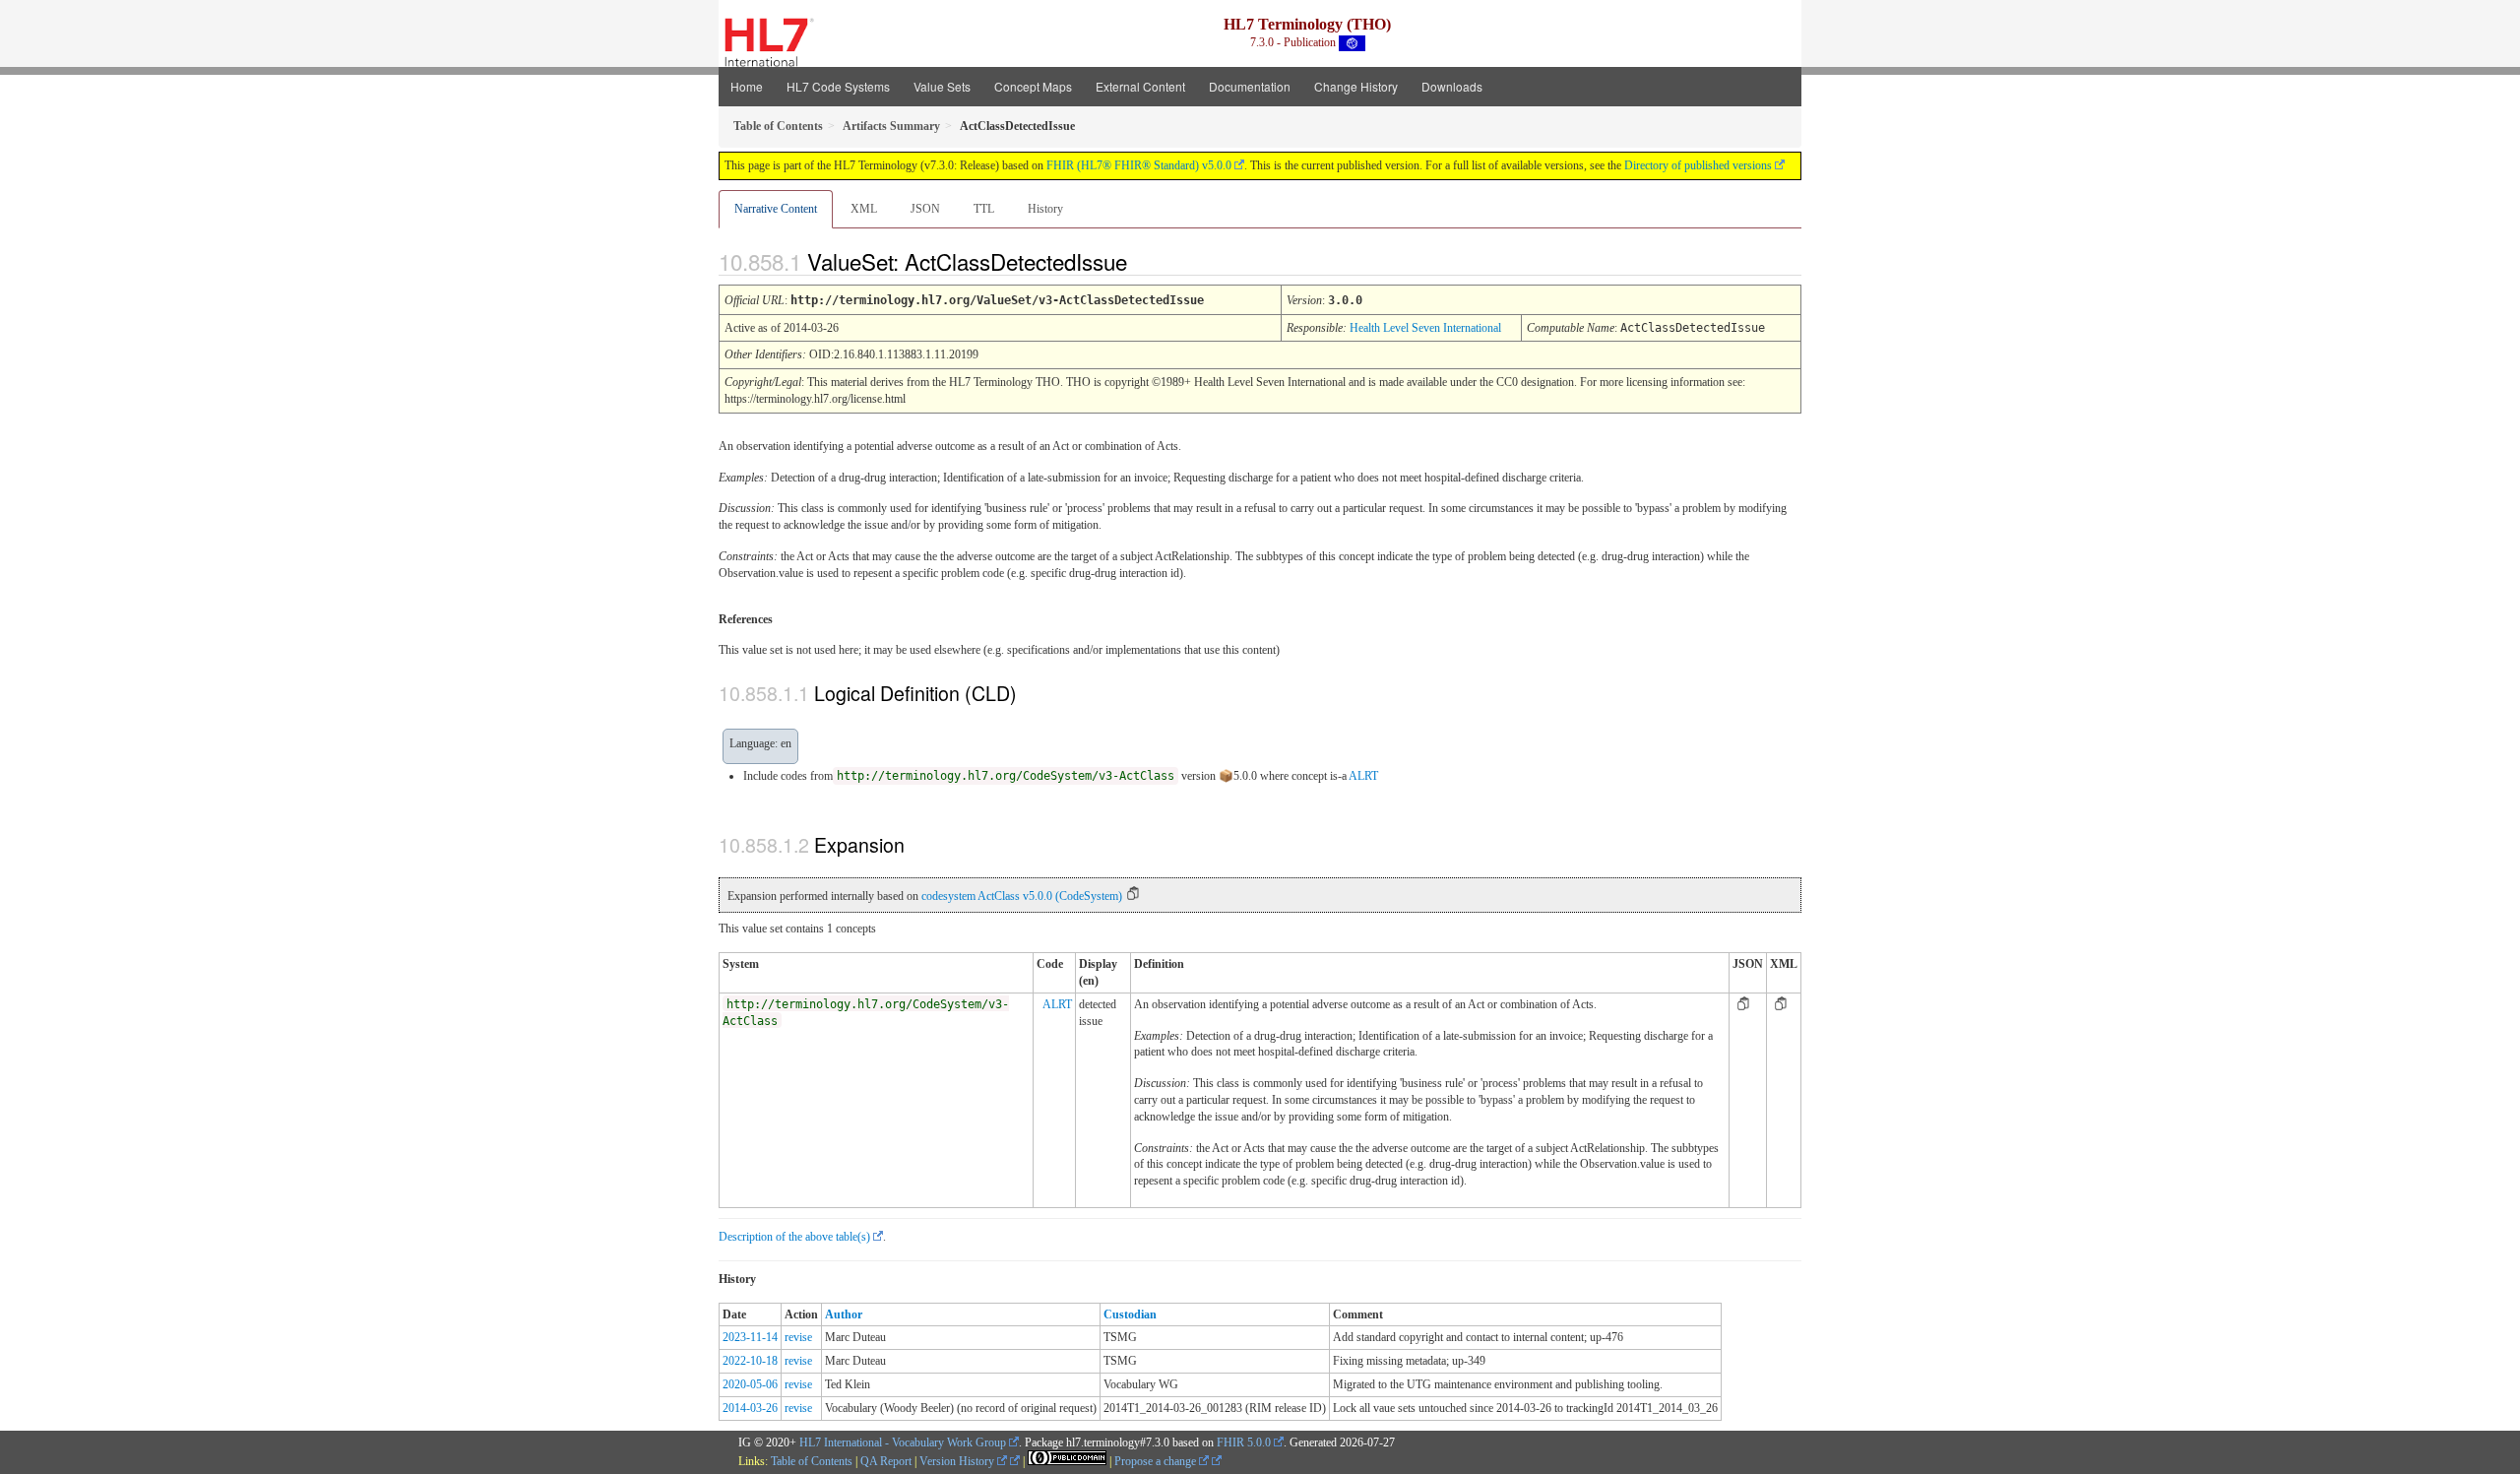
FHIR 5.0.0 (1244, 1442)
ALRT (1363, 776)
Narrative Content (776, 209)
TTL (984, 209)
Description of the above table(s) (794, 1237)
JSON (925, 209)
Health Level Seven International (1425, 328)
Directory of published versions (1698, 165)
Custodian (1130, 1314)
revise (798, 1337)
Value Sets (942, 86)
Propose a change (1157, 1461)
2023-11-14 (750, 1337)
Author (844, 1314)
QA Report (886, 1461)
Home (747, 86)
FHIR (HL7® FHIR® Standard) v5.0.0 (1139, 165)
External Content (1140, 86)
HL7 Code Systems (838, 86)
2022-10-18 (750, 1361)
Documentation (1250, 86)
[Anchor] (1144, 261)
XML (864, 209)
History (1045, 209)
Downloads (1452, 86)
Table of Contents (812, 1461)
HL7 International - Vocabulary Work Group (903, 1442)
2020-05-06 (750, 1384)
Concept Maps (1033, 86)
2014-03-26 (750, 1408)
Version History (958, 1461)
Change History (1356, 86)
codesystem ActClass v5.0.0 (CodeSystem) (1022, 896)
